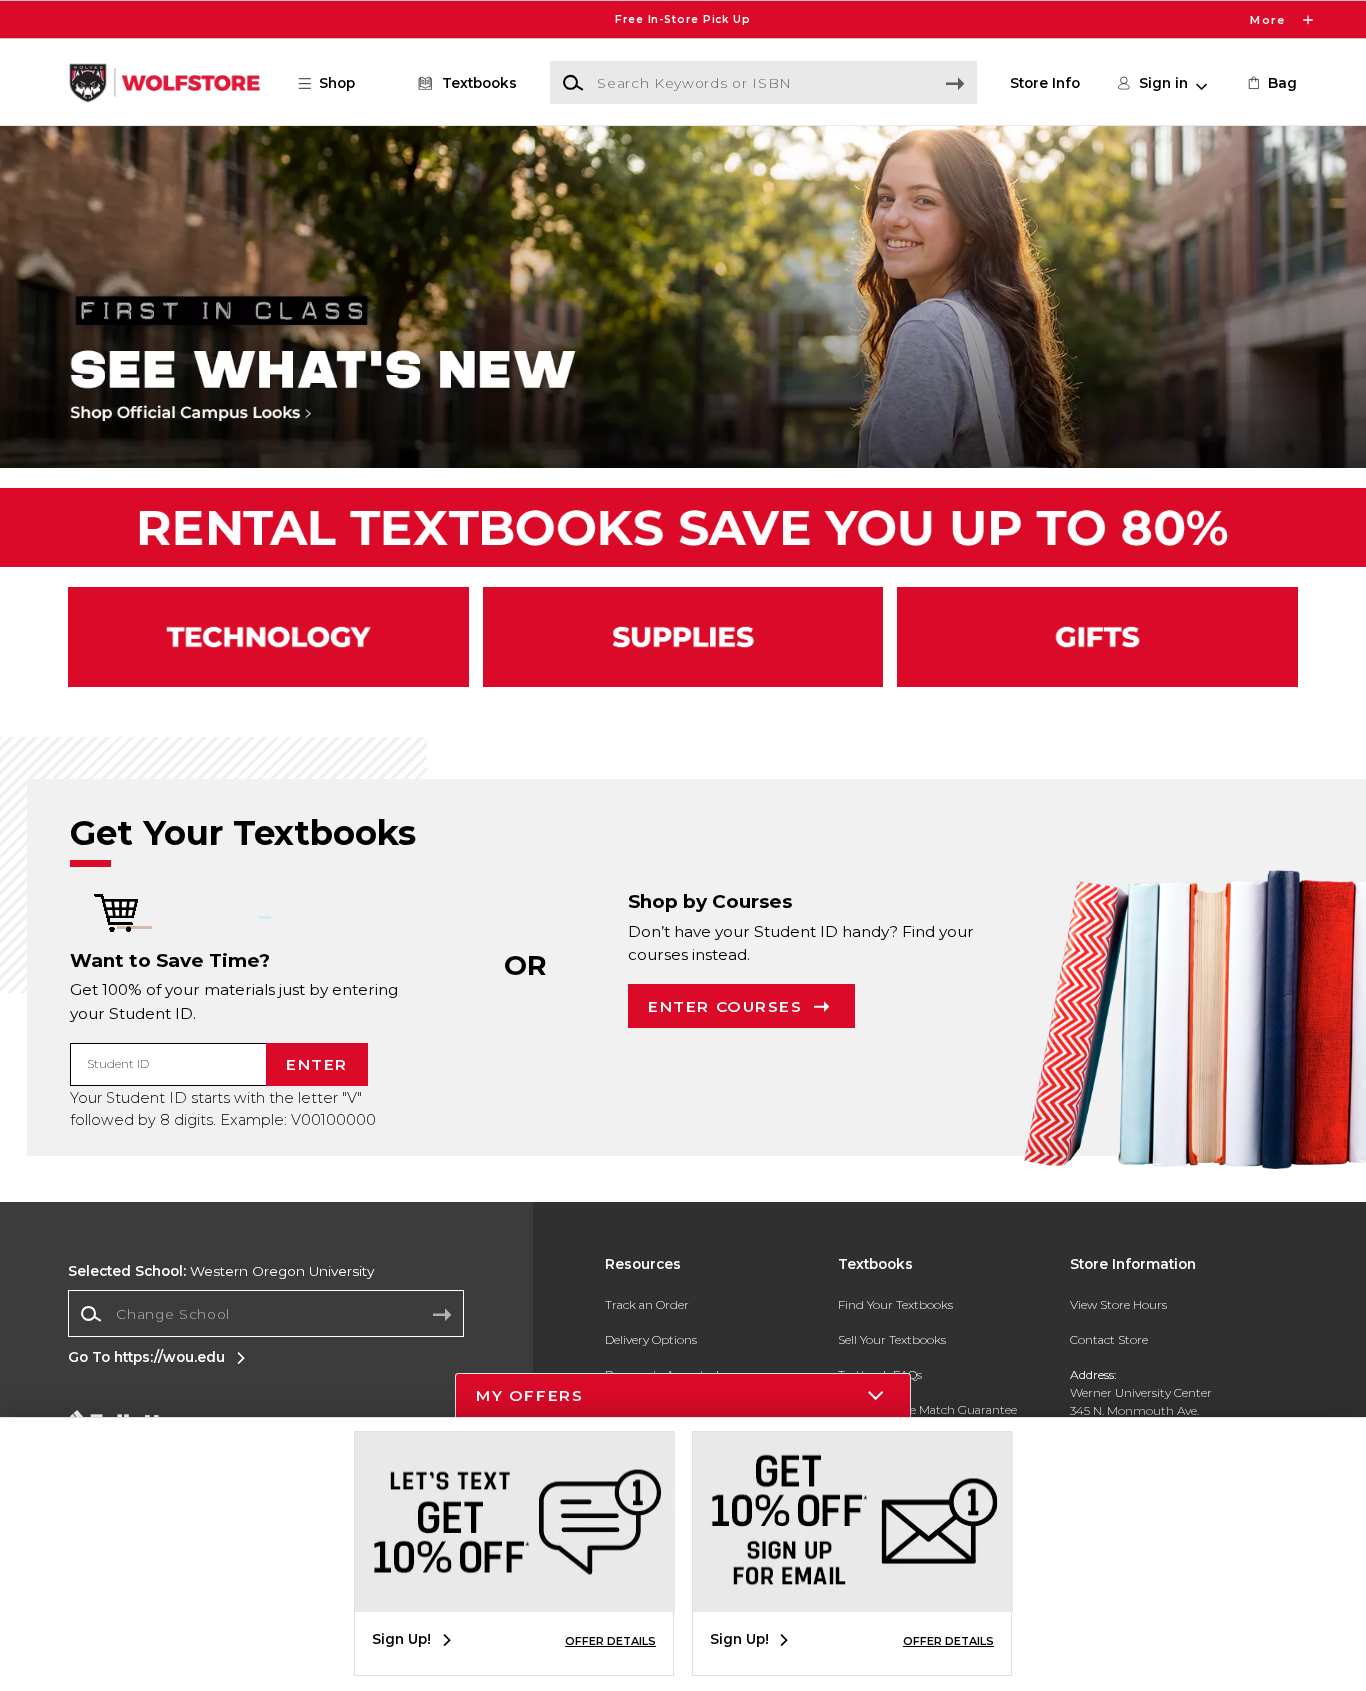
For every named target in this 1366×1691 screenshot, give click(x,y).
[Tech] (268, 637)
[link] (1271, 83)
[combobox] (266, 1314)
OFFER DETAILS (610, 1641)
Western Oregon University (221, 1271)
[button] (683, 19)
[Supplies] (683, 637)
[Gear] (1097, 637)
